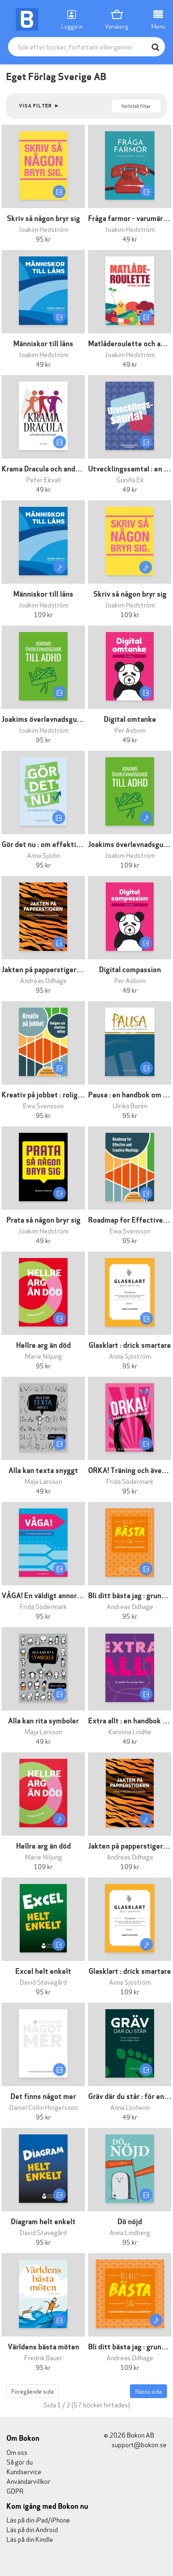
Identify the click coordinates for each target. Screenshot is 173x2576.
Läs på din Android (32, 2529)
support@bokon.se (138, 2444)
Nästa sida (148, 2391)
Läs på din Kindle (30, 2539)
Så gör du (20, 2461)
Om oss (17, 2452)
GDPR (15, 2490)
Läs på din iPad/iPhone (38, 2519)
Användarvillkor (28, 2481)
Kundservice (24, 2471)
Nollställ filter (136, 106)
